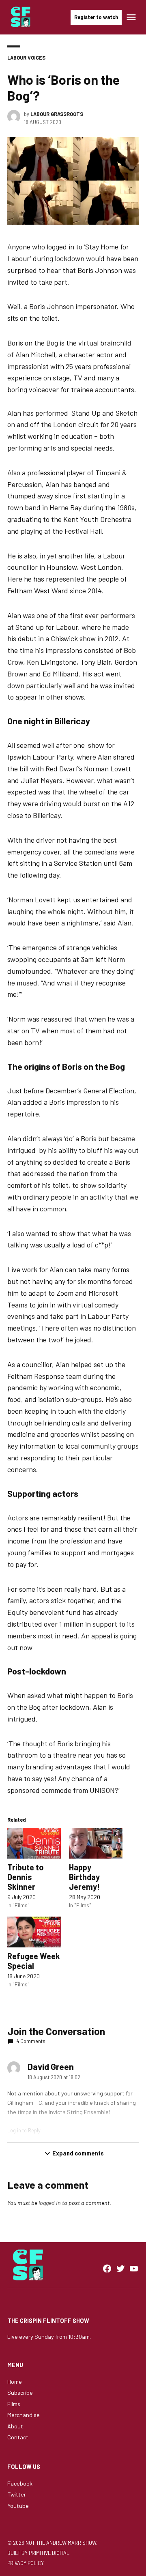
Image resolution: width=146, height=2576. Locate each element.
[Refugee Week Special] (34, 1932)
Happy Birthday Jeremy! (84, 1877)
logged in (50, 2203)
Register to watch (96, 17)
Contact (18, 2437)
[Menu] (132, 17)
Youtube (18, 2506)
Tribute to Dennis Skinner (26, 1877)
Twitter (17, 2494)
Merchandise (24, 2415)
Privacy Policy (26, 2563)
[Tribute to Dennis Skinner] (34, 1843)
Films (14, 2404)
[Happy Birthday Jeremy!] (96, 1843)
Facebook (20, 2483)
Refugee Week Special (34, 1961)
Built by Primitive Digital (38, 2553)
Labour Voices (26, 58)
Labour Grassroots (57, 114)
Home (15, 2382)
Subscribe (20, 2392)
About (15, 2426)
